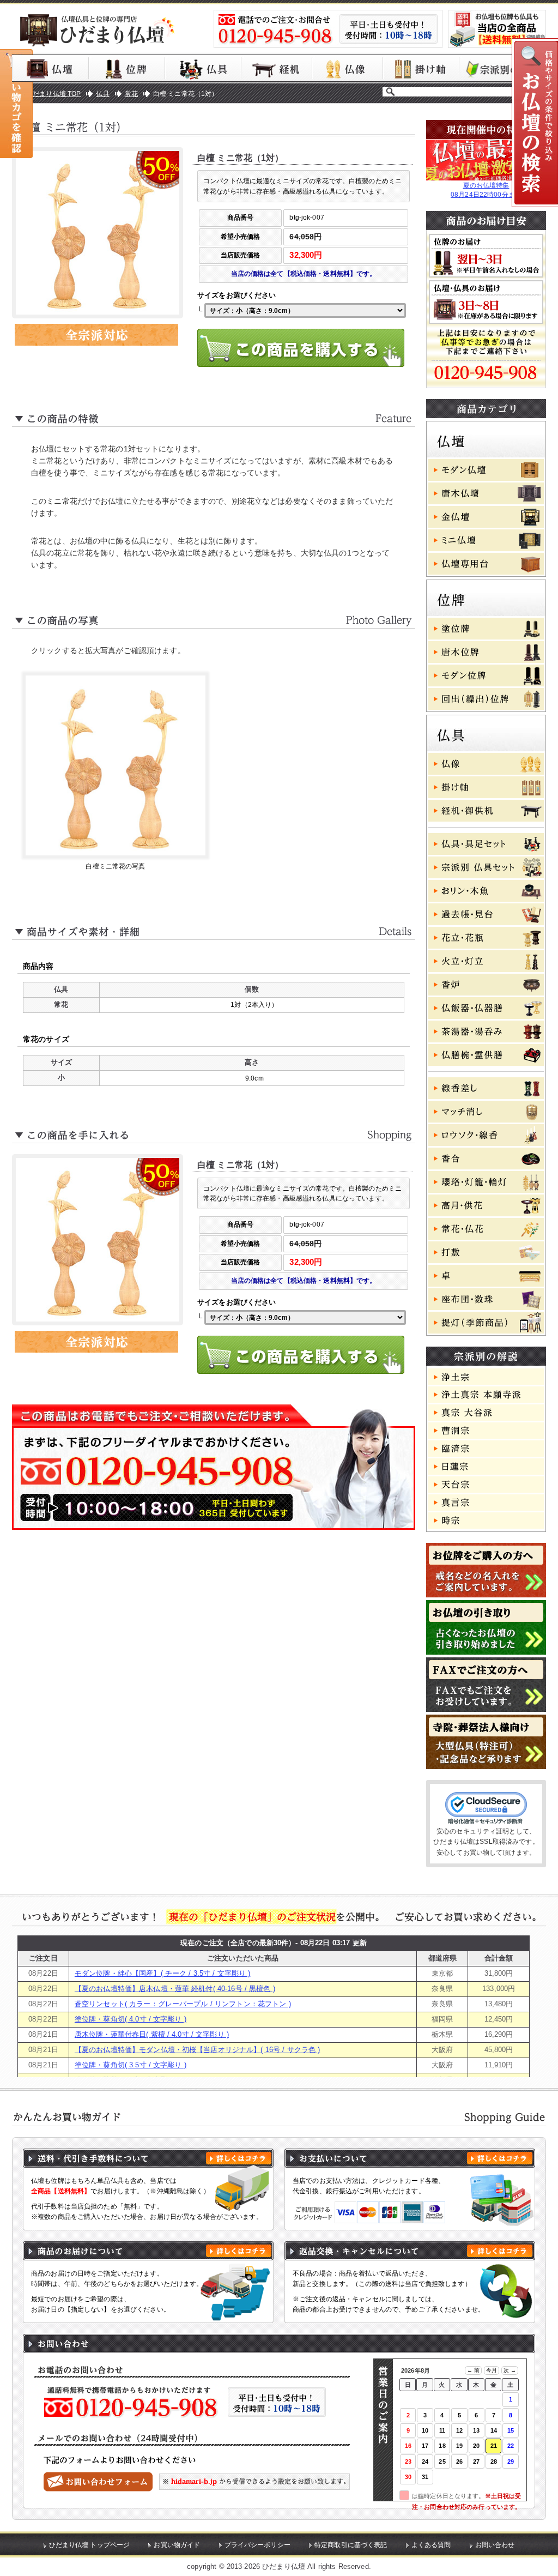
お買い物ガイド (177, 2545)
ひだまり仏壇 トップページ (90, 2545)
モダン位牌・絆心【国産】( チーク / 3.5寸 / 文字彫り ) (163, 1973)
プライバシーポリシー (257, 2545)
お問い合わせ (495, 2545)
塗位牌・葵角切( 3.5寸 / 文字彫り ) (131, 2065)
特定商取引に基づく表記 (351, 2545)
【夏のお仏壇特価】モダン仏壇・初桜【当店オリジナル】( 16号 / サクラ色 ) (197, 2050)
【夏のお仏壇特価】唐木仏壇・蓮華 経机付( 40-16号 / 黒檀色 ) (175, 1989)
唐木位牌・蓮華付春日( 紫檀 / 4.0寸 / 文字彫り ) (152, 2034)
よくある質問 (431, 2545)
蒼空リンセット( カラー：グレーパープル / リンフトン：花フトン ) (183, 2004)
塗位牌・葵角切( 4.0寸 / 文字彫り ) (131, 2019)
